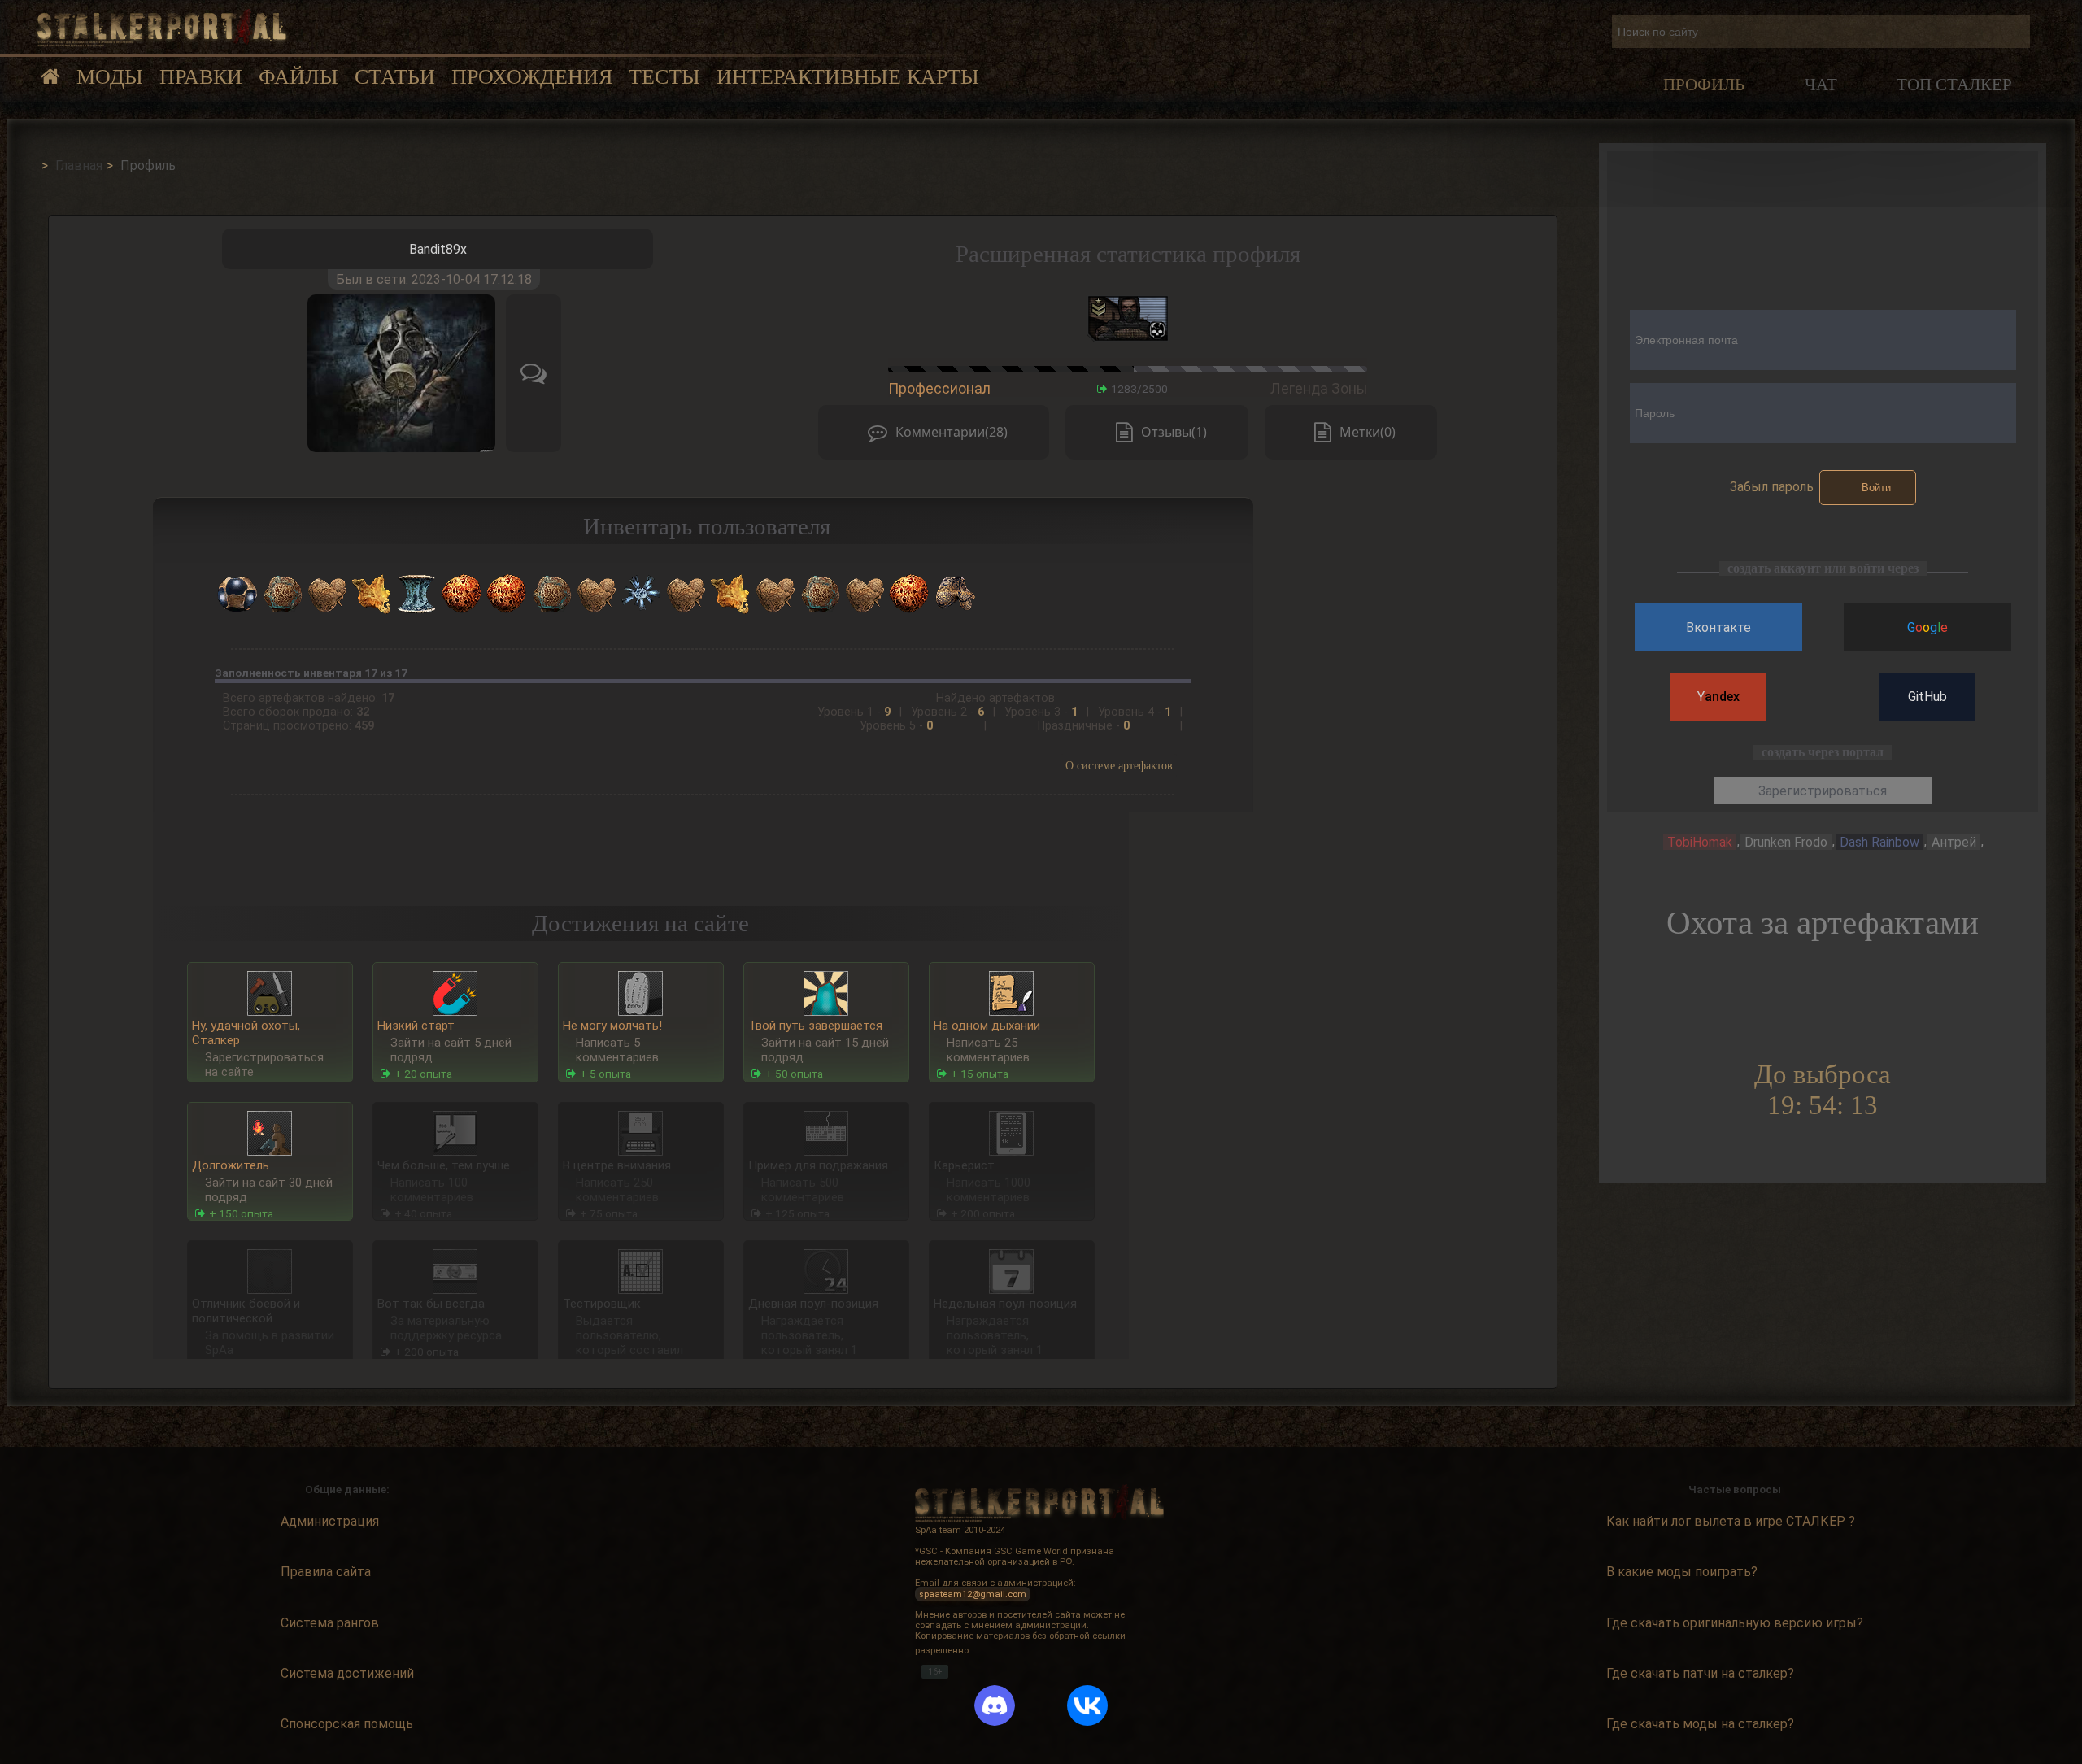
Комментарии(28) (952, 432)
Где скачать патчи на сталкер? (1700, 1673)
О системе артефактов (1119, 765)
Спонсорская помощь (347, 1724)
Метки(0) (1368, 432)
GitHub (1927, 697)
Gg (1927, 627)
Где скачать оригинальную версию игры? (1735, 1623)
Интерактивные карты (848, 77)
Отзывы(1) (1174, 432)
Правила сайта (326, 1572)
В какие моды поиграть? (1682, 1572)
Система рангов (330, 1623)
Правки (201, 77)
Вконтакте (1718, 627)
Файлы (298, 77)
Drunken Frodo (1786, 842)
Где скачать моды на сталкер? (1700, 1724)
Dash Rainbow (1879, 842)
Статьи (395, 77)
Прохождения (532, 77)
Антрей (1954, 842)
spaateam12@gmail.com (973, 1594)
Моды (110, 77)
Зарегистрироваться (1823, 791)
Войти (1876, 488)
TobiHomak (1700, 842)
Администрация (330, 1521)
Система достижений (347, 1673)
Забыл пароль (1772, 487)
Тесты (664, 77)
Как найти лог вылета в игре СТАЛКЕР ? (1731, 1521)
